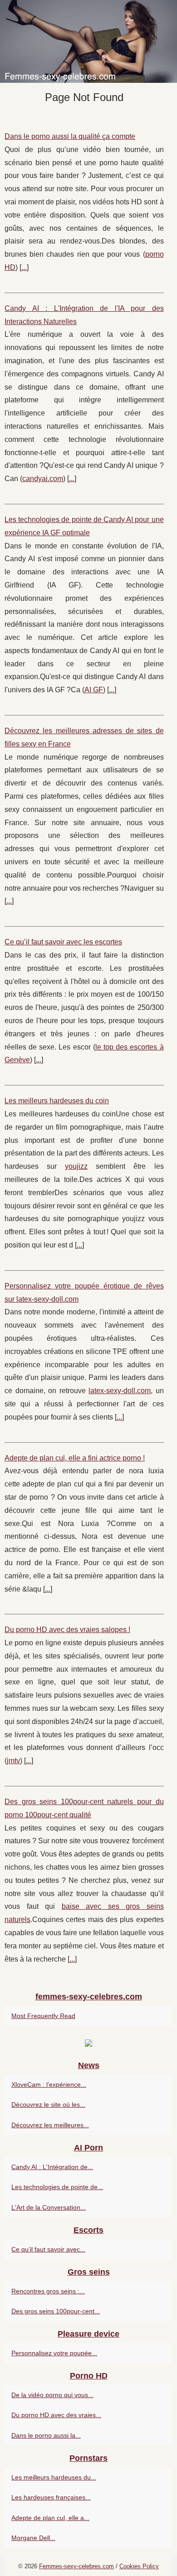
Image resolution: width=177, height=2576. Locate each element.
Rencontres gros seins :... (48, 2291)
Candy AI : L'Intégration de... (52, 2167)
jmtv (13, 1761)
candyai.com (43, 479)
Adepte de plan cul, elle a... (50, 2518)
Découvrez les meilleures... (50, 2125)
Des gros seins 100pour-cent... (56, 2311)
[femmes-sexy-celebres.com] (88, 41)
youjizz (76, 1166)
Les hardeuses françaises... (51, 2497)
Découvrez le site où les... (48, 2104)
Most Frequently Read (43, 2016)
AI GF (94, 690)
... (24, 267)
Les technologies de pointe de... (57, 2187)
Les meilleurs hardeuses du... (54, 2477)
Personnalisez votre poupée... (54, 2353)
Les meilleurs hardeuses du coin (57, 1101)
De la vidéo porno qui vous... (52, 2395)
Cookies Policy (139, 2566)
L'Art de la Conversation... (49, 2207)
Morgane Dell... (33, 2538)
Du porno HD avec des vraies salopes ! (67, 1630)
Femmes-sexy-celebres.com (76, 2566)
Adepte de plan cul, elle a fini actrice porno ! (75, 1458)
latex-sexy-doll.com (120, 1391)
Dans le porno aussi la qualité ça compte (70, 136)
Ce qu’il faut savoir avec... (48, 2249)
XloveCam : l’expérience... (49, 2084)
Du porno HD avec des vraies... (56, 2415)
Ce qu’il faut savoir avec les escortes (63, 942)
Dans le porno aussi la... (46, 2435)
